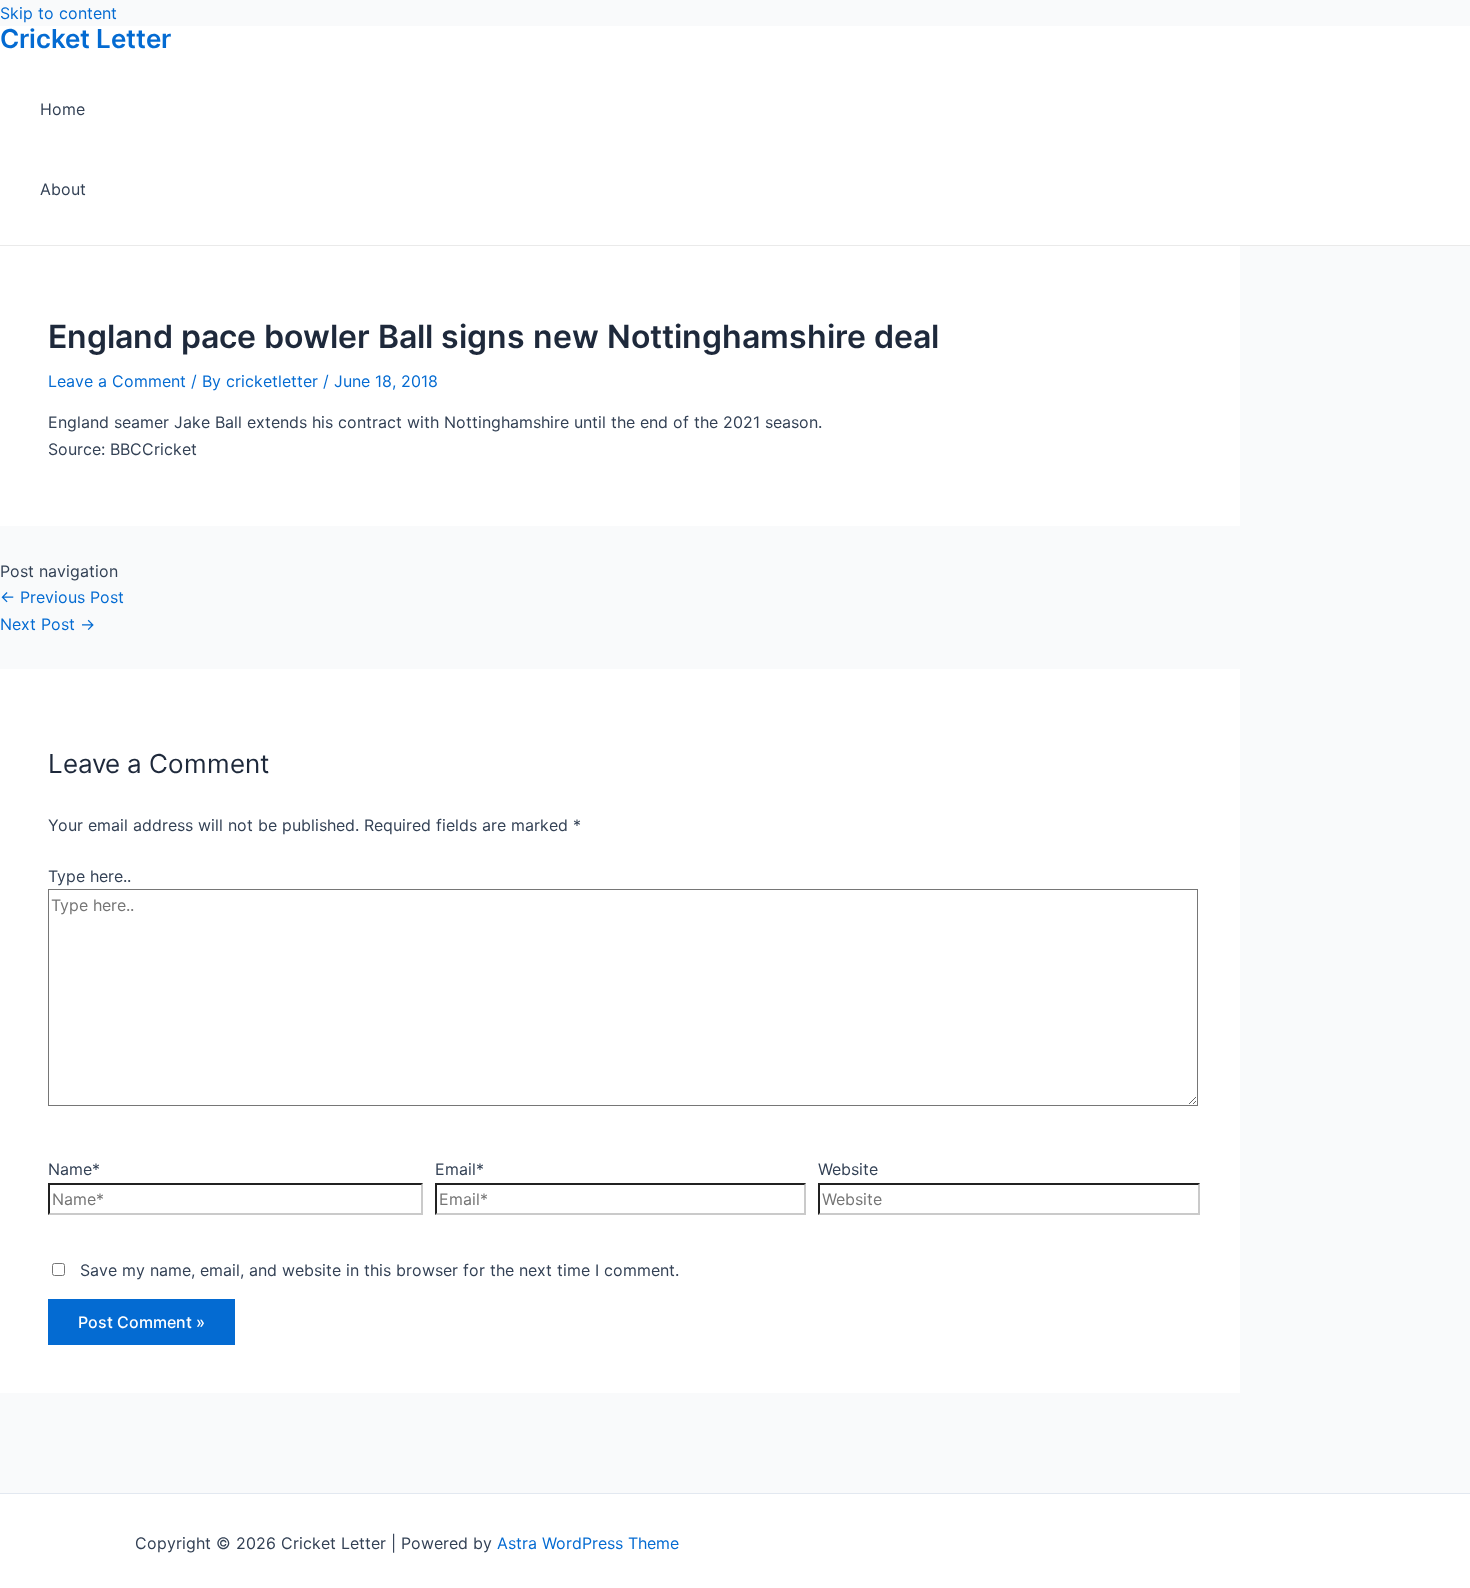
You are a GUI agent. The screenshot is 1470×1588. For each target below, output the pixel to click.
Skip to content (58, 13)
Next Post (47, 624)
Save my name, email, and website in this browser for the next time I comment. (379, 1270)
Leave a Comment (117, 381)
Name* (74, 1169)
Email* (459, 1169)
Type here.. (89, 876)
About (63, 189)
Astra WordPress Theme (588, 1543)
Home (62, 109)
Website (848, 1169)
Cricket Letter (85, 38)
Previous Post (62, 597)
